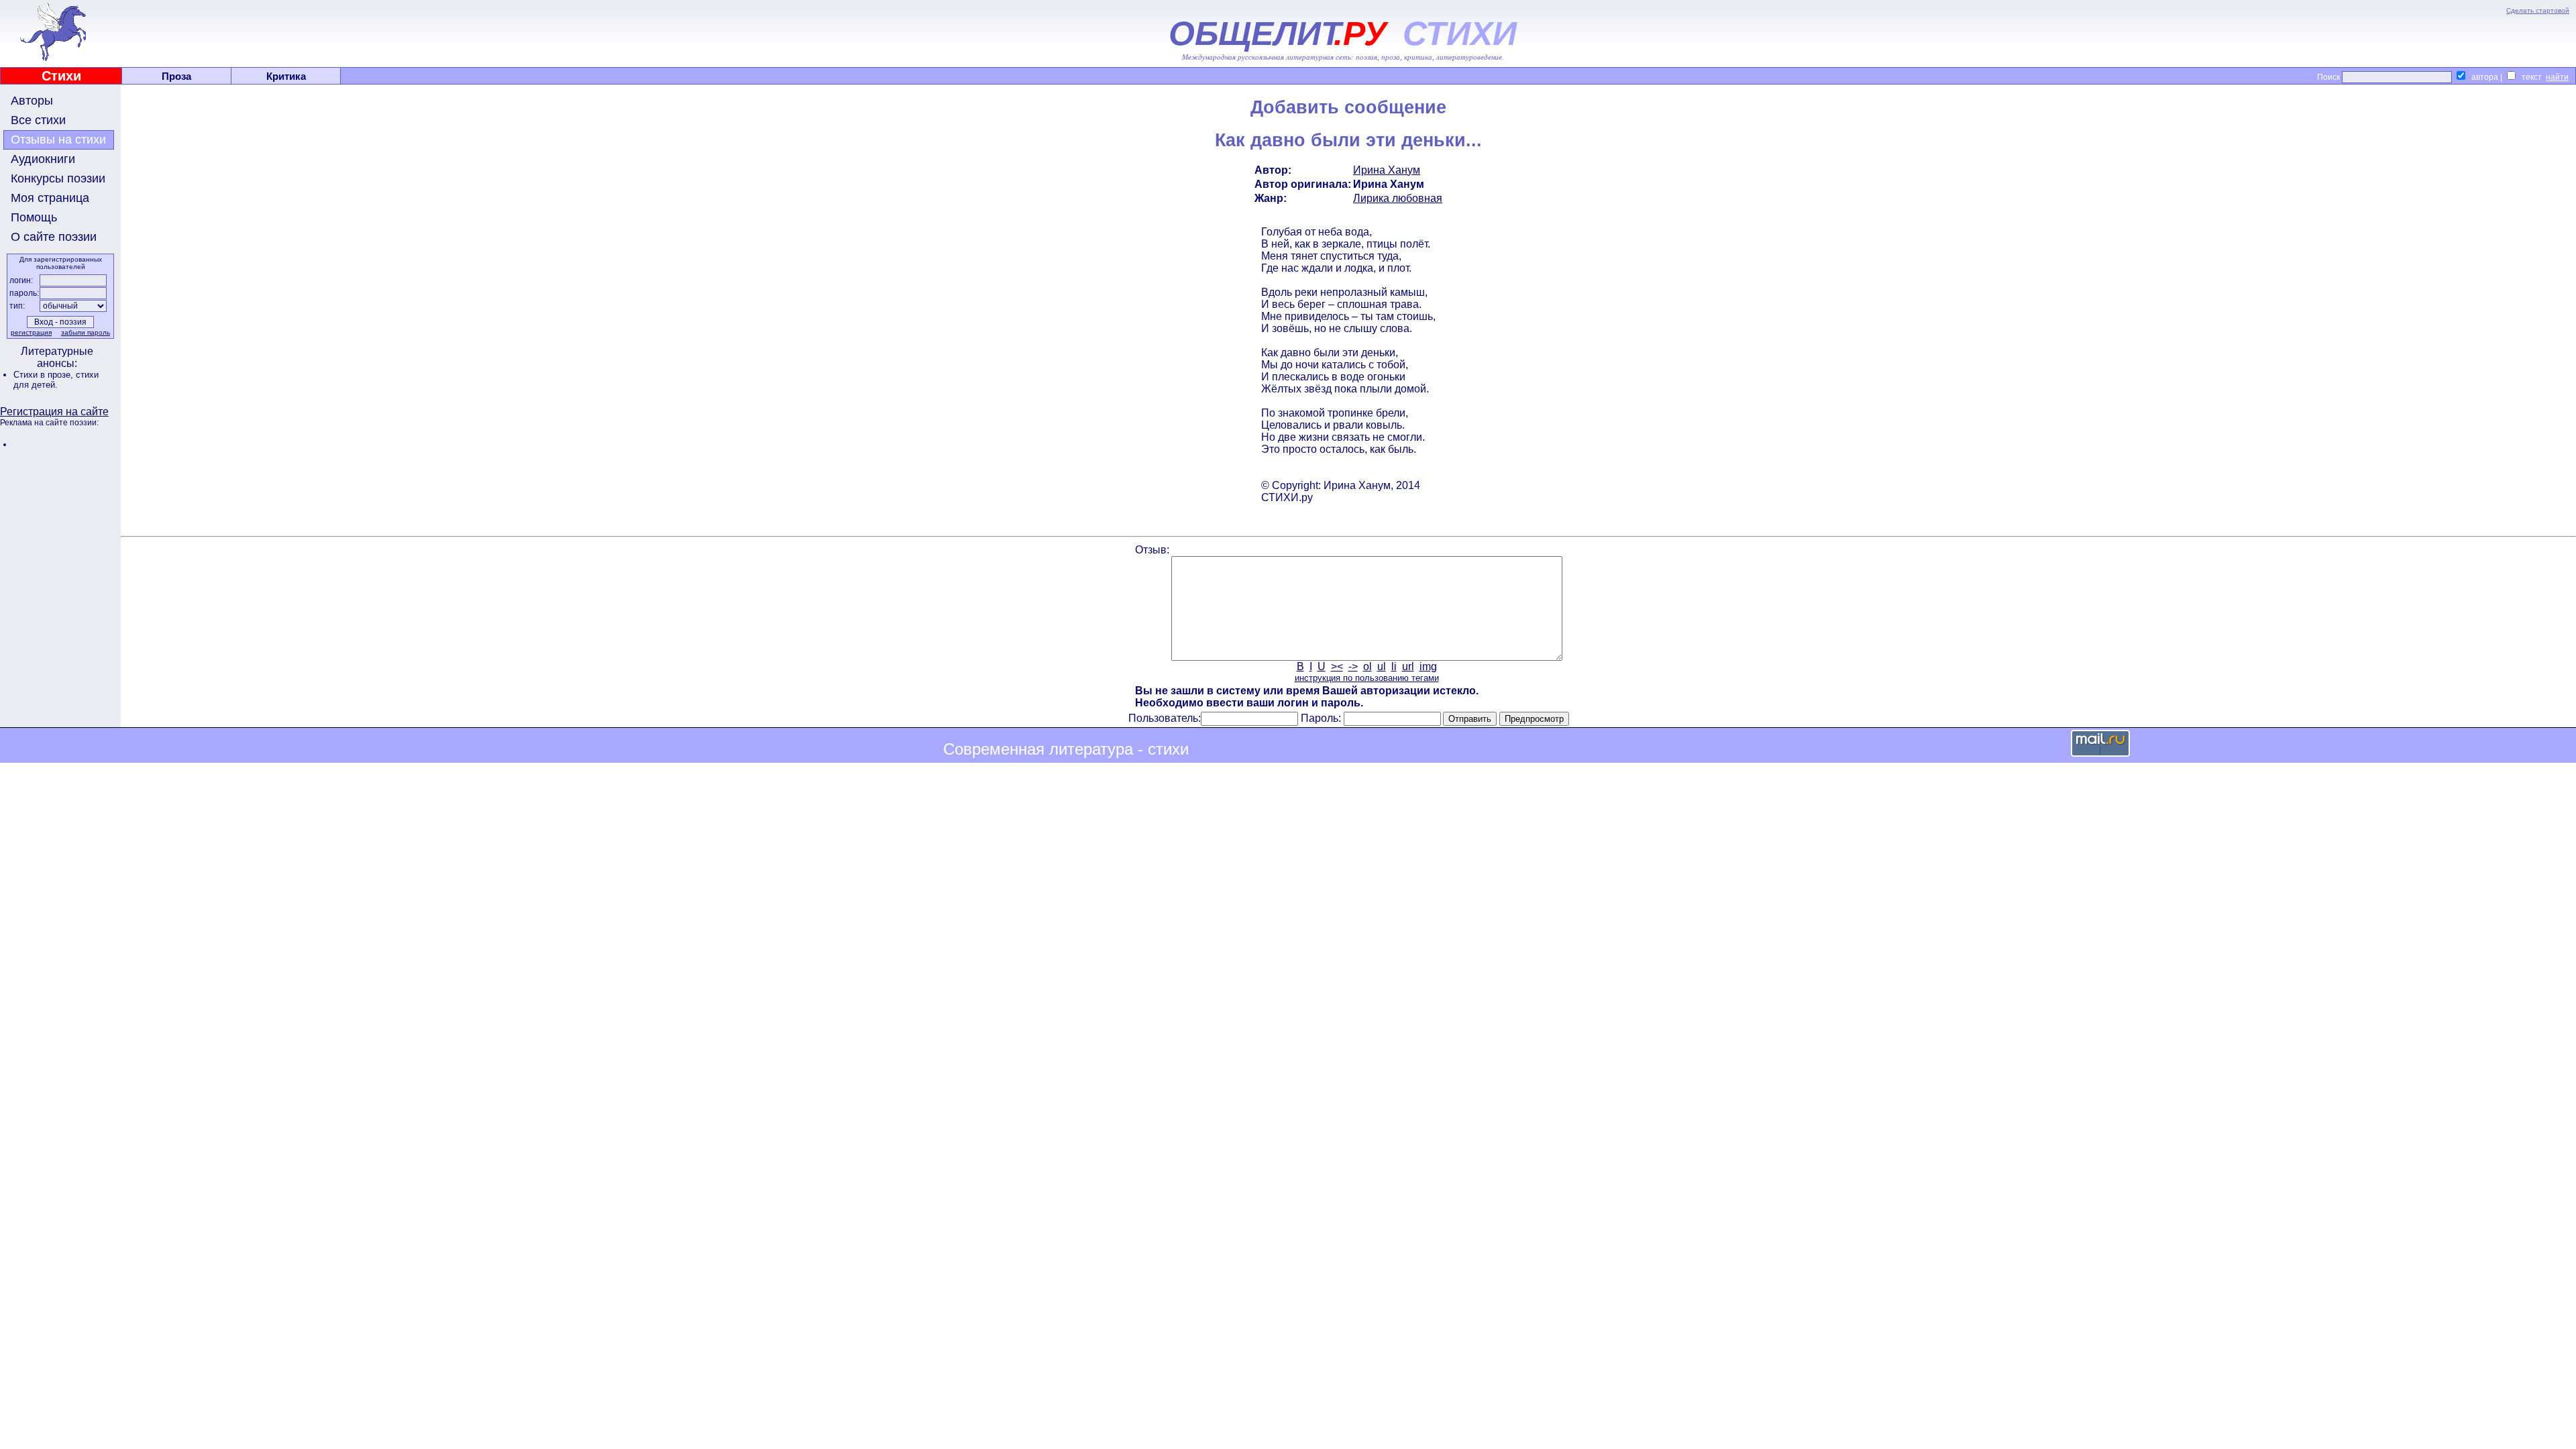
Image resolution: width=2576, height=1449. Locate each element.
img (1428, 666)
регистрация (31, 332)
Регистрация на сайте (54, 412)
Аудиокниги (43, 159)
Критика (286, 76)
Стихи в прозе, (45, 375)
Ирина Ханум (1387, 170)
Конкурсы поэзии (58, 178)
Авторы (32, 101)
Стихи (61, 76)
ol (1367, 666)
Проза (176, 76)
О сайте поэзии (54, 237)
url (1408, 666)
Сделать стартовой (2538, 10)
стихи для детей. (56, 380)
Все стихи (38, 120)
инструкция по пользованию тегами (1367, 678)
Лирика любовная (1398, 198)
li (1394, 666)
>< (1337, 666)
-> (1353, 666)
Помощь (34, 217)
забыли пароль (86, 332)
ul (1382, 666)
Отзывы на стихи (58, 140)
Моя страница (50, 198)
